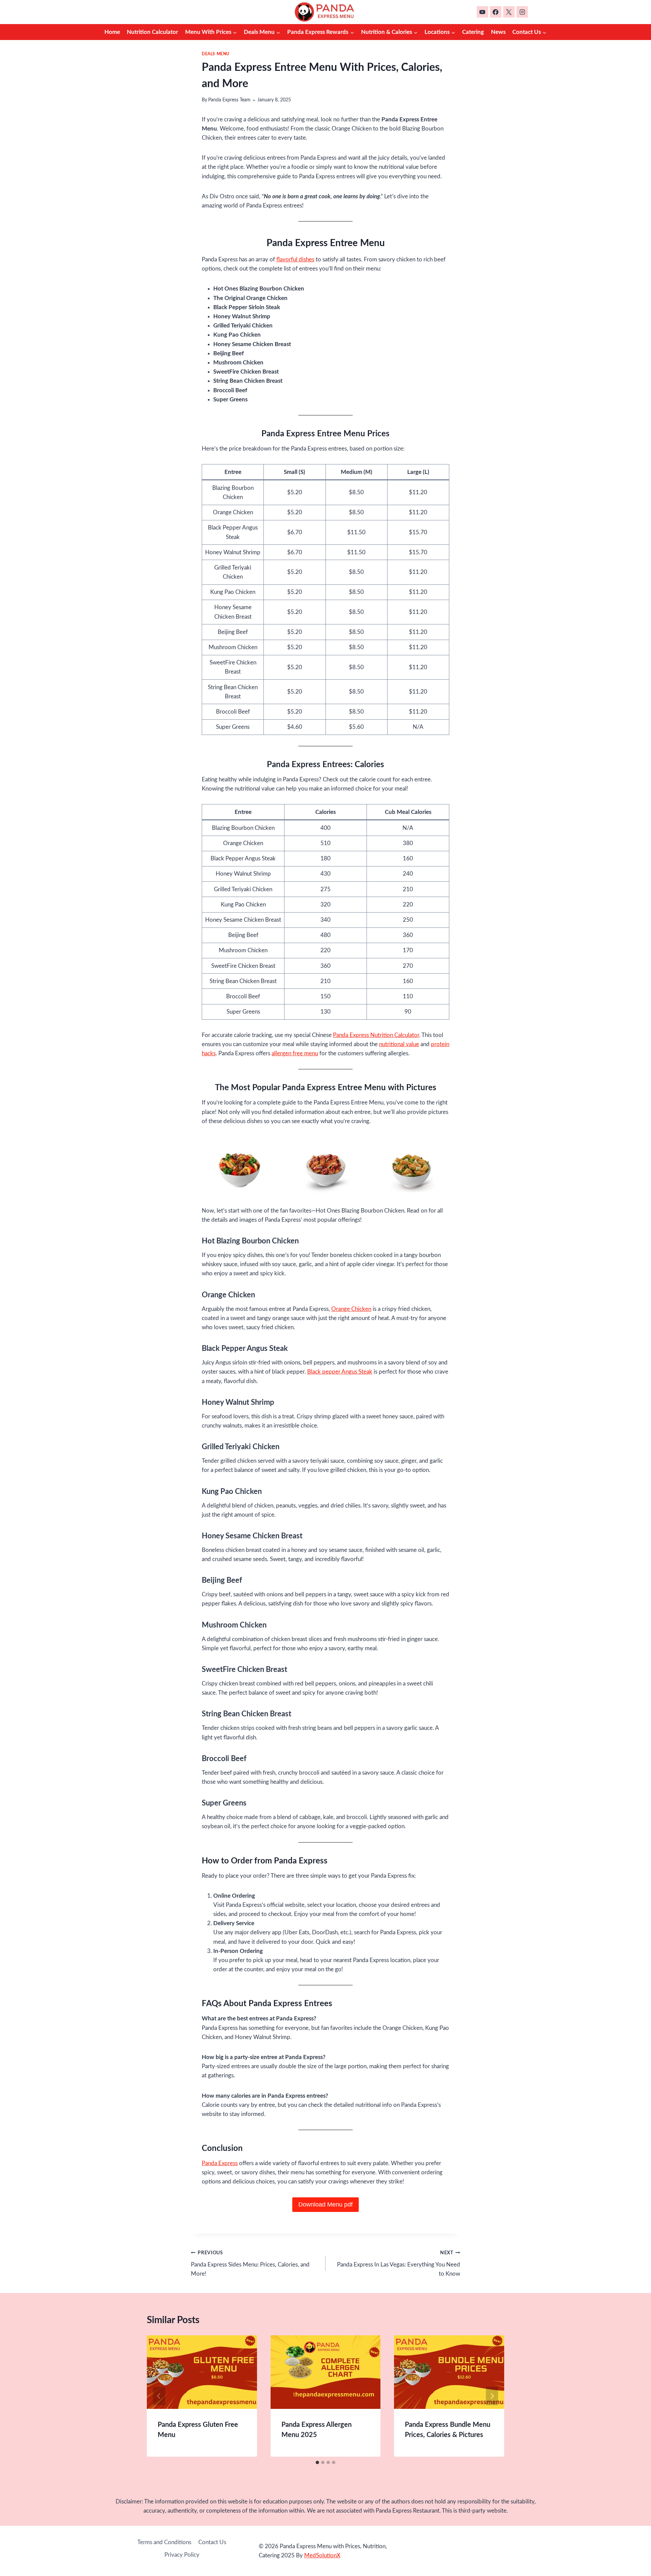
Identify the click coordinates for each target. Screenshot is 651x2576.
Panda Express (220, 2163)
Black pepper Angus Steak (340, 1372)
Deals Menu (216, 54)
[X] (509, 12)
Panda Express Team (229, 100)
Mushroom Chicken (234, 1625)
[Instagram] (522, 12)
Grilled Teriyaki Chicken (241, 1447)
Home (112, 32)
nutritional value (399, 1044)
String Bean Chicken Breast (246, 1714)
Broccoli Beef (224, 1759)
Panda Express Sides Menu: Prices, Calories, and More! (250, 2264)
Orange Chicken (351, 1309)
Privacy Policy (182, 2555)
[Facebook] (496, 12)
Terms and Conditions (164, 2542)
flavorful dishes (295, 259)
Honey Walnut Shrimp (238, 1402)
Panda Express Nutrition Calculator (376, 1035)
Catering (473, 32)
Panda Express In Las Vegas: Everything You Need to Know (399, 2264)
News (498, 32)
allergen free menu (295, 1053)
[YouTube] (482, 12)
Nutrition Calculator (152, 32)
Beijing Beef (222, 1580)
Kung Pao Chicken (232, 1492)
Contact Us (212, 2542)
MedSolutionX (322, 2555)
